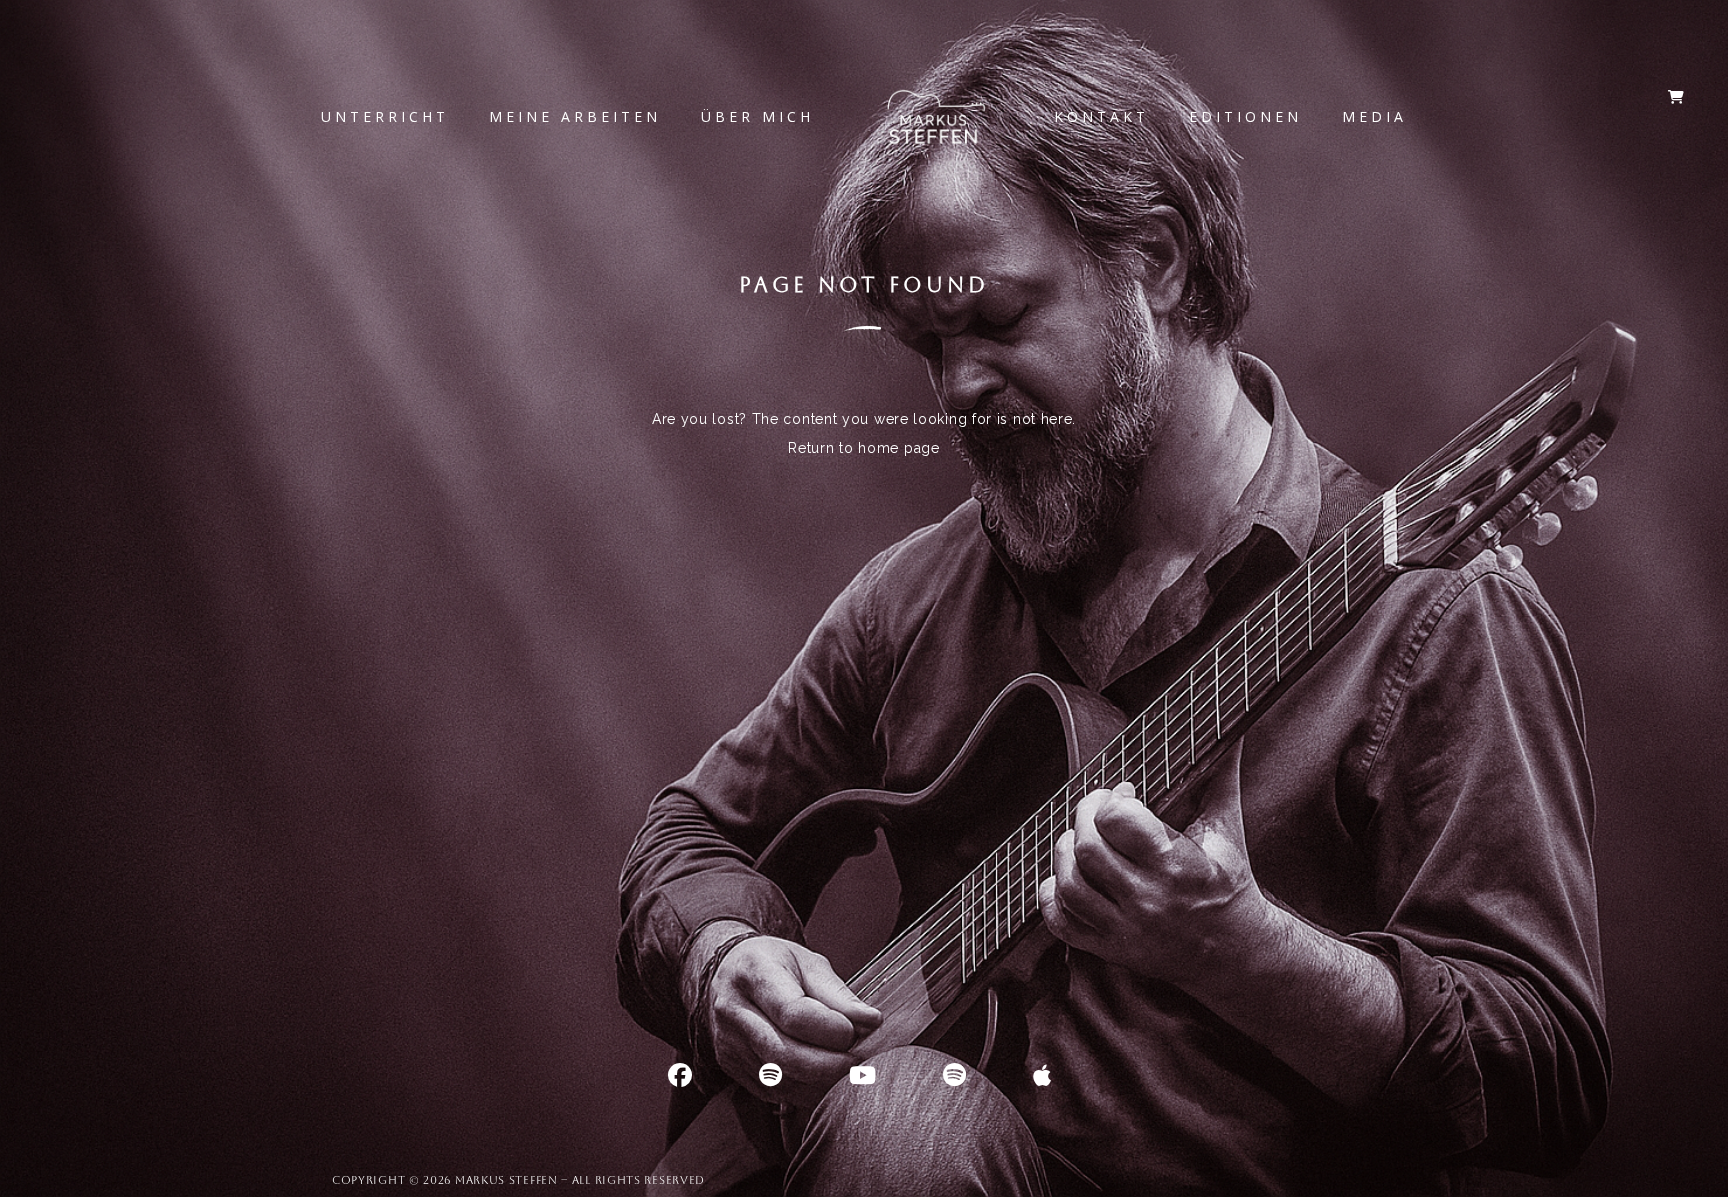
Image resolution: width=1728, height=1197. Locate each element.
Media (1374, 116)
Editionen (1245, 116)
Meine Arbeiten (575, 116)
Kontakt (1101, 116)
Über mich (757, 116)
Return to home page (863, 448)
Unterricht (385, 116)
